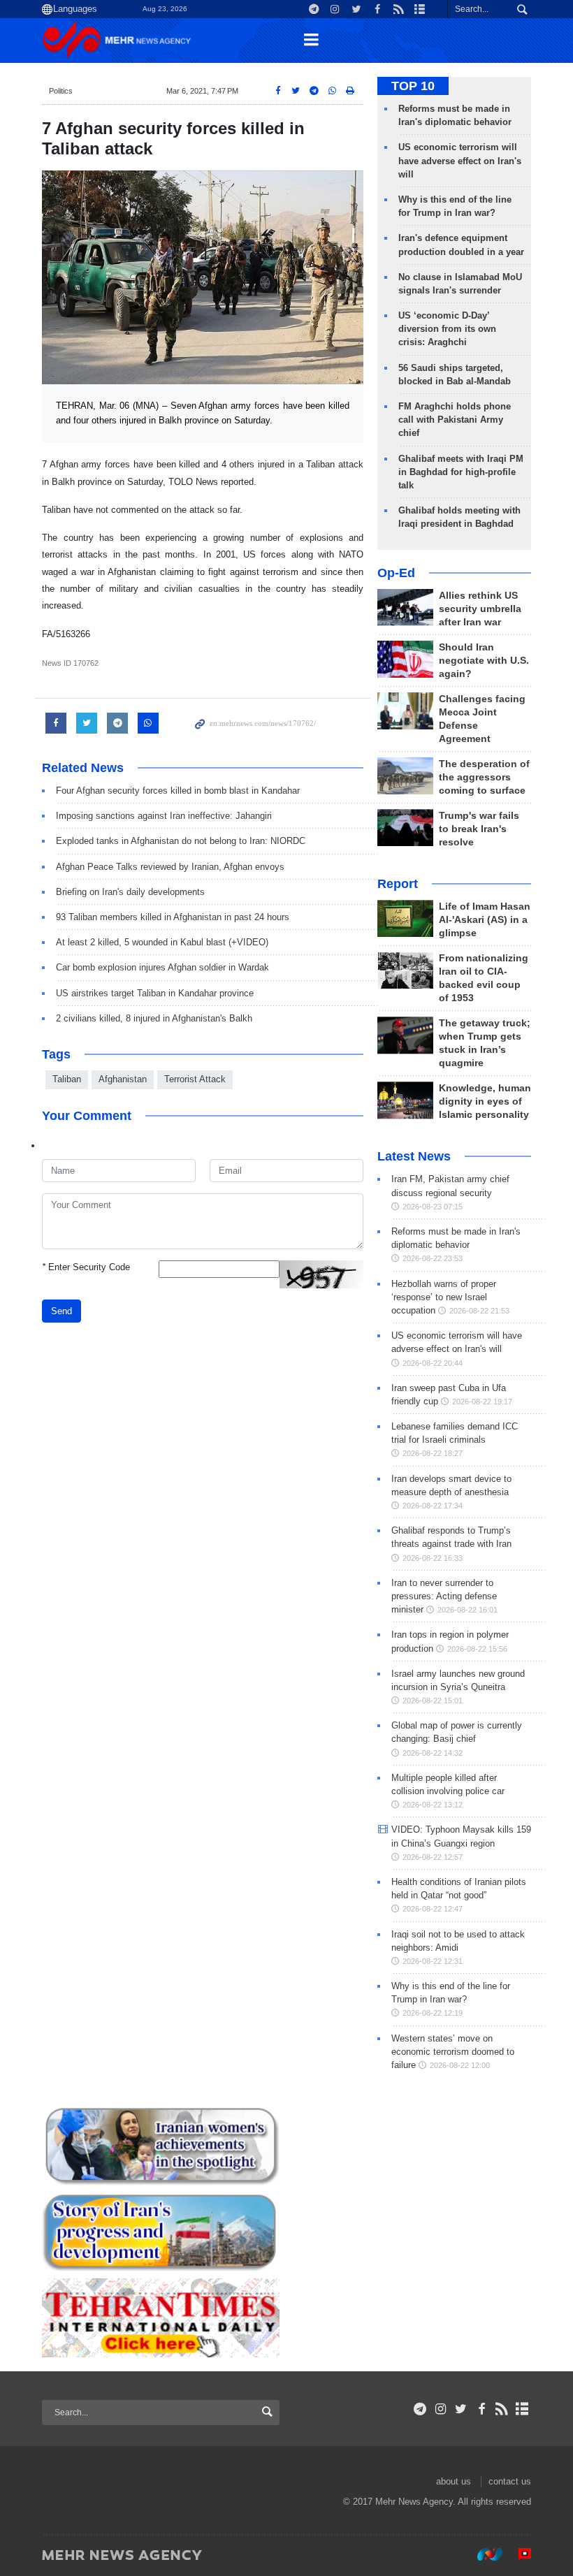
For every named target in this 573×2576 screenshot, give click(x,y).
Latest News (414, 1156)
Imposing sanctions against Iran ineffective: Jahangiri (164, 816)
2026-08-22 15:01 (433, 1701)
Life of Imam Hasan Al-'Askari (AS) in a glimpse (485, 920)
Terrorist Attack (195, 1079)
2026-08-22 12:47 (433, 1909)
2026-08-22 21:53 (479, 1311)
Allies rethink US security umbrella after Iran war (480, 609)
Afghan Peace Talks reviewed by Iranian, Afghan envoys (170, 867)
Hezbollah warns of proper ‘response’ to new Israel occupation (444, 1297)
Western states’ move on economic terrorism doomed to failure (453, 2052)
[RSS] (502, 2409)
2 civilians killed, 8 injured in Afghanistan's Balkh (154, 1018)
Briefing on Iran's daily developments (130, 892)
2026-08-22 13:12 (433, 1805)
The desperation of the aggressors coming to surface (484, 777)
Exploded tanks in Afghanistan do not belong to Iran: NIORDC (181, 841)
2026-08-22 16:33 (433, 1558)
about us (454, 2481)
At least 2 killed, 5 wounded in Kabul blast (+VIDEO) (162, 942)
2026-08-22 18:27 (433, 1453)
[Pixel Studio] (518, 2554)
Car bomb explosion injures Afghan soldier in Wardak (162, 967)
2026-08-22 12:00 (460, 2065)
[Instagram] (441, 2409)
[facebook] (481, 2409)
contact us (510, 2481)
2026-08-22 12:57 (433, 1857)
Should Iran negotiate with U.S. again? (484, 661)
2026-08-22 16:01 (467, 1610)
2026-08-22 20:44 (433, 1363)
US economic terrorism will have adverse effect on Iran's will (460, 160)
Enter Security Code (86, 1267)
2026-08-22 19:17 (482, 1402)
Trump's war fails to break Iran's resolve (479, 829)
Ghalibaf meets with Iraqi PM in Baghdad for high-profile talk (461, 472)
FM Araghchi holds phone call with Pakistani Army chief (455, 420)
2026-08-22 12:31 (433, 1961)
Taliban (67, 1079)
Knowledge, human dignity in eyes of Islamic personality (485, 1101)
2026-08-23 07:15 (433, 1207)
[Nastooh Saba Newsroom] (483, 2554)
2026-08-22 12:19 (433, 2013)
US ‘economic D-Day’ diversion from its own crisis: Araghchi (447, 329)
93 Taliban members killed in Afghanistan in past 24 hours (173, 917)
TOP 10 (413, 86)
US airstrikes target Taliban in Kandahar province (155, 993)
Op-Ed (396, 573)
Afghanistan (123, 1079)
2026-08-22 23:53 (433, 1258)
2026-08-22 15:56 (477, 1649)
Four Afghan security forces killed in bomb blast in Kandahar (178, 791)
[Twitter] (461, 2409)
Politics (61, 91)
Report (398, 884)
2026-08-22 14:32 (433, 1753)
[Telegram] (420, 2409)
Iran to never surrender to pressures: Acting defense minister (444, 1596)
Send (61, 1311)
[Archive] (522, 2409)
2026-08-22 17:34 (433, 1506)
